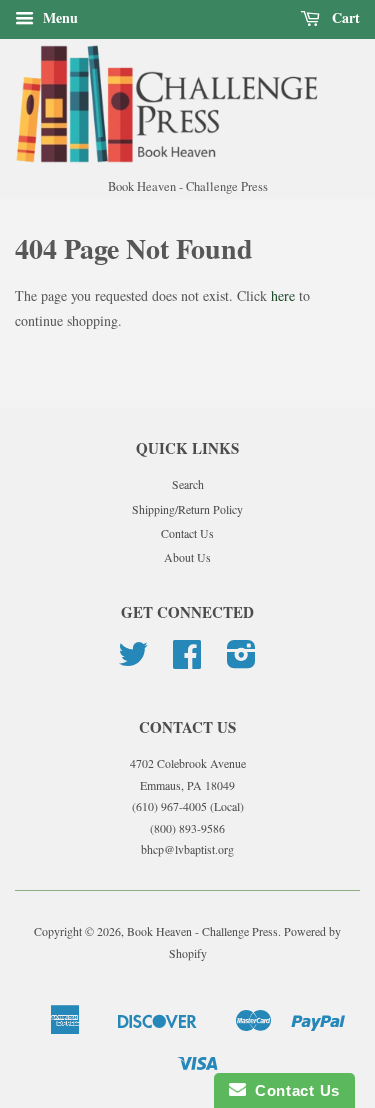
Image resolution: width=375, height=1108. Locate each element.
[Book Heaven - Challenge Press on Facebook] (187, 661)
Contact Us (187, 533)
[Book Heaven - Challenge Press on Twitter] (133, 661)
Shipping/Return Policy (187, 509)
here (283, 295)
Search (188, 484)
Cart (344, 17)
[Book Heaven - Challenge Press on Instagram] (241, 661)
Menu (58, 17)
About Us (187, 557)
